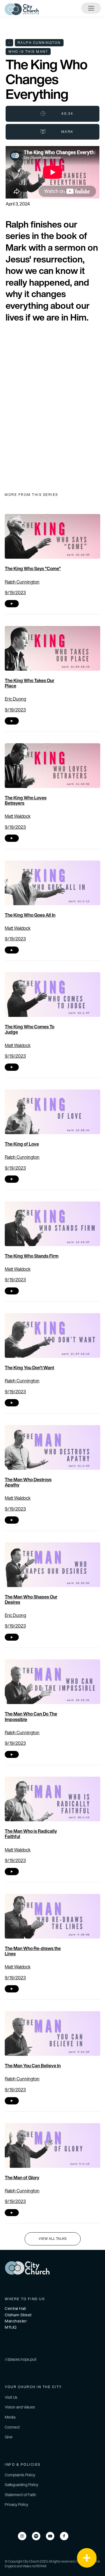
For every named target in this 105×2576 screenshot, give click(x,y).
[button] (87, 2558)
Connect (12, 2427)
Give (9, 2437)
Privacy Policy (17, 2504)
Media (10, 2417)
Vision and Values (20, 2407)
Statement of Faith (20, 2495)
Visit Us (11, 2397)
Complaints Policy (20, 2475)
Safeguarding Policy (22, 2485)
